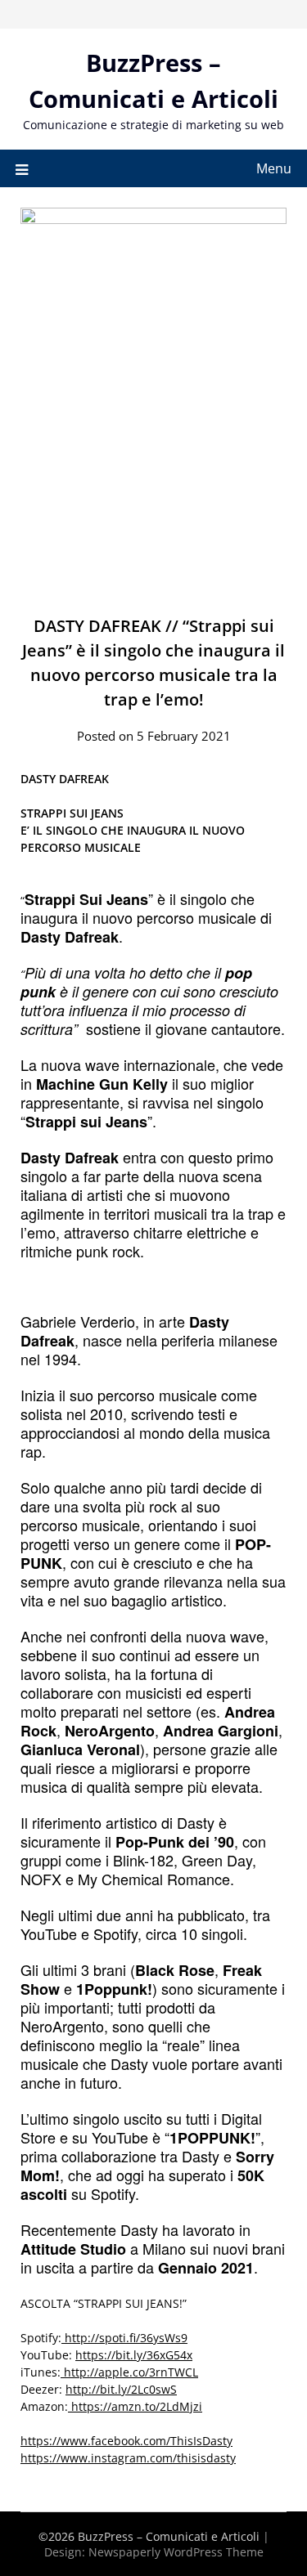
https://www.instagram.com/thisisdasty (128, 2458)
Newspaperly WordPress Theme (176, 2552)
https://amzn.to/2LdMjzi (135, 2406)
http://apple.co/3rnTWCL (129, 2372)
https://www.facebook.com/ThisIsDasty (126, 2441)
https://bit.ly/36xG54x (134, 2355)
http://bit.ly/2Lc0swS (121, 2389)
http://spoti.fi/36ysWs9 (124, 2338)
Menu (274, 168)
